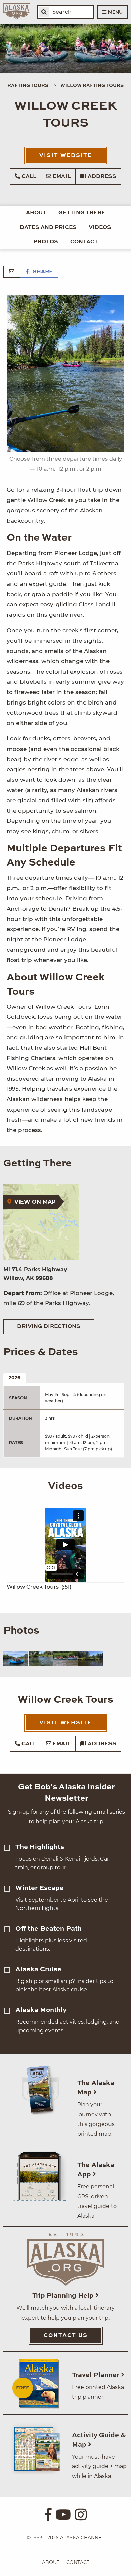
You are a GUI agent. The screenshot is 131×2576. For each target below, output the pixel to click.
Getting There (82, 213)
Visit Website (66, 156)
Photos (46, 242)
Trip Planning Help (64, 2296)
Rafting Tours (28, 86)
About (36, 213)
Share (42, 272)
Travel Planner (96, 2375)
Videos (100, 228)
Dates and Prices (48, 228)
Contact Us (66, 2336)
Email (61, 177)
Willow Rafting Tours (92, 86)
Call (28, 177)
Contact (84, 242)
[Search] (44, 12)
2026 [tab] (15, 1378)
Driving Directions (49, 1327)
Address (101, 177)
